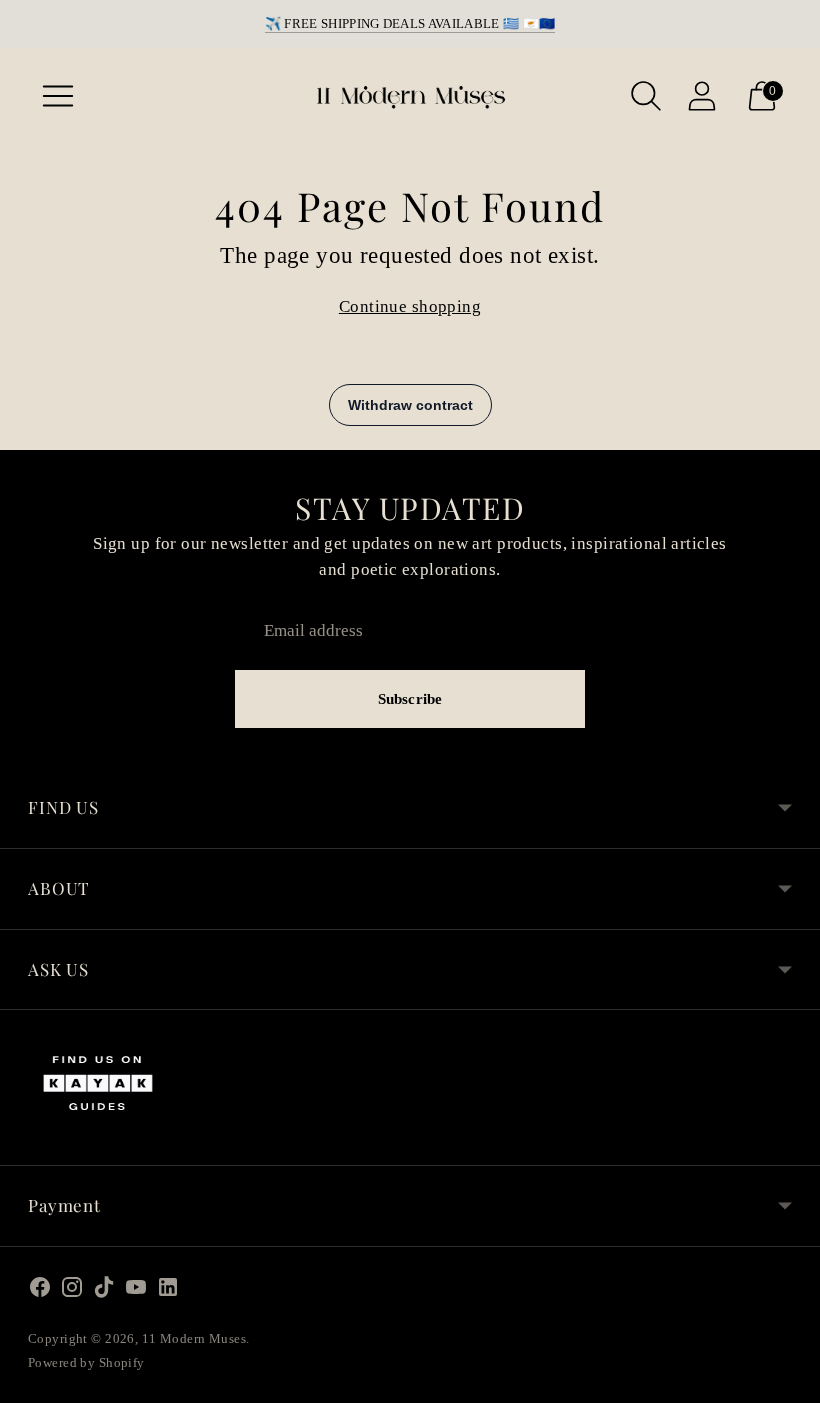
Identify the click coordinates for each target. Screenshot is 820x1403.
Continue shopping (410, 306)
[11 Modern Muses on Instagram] (72, 1291)
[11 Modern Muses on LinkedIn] (168, 1291)
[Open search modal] (646, 96)
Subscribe (410, 699)
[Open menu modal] (58, 96)
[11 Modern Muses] (410, 96)
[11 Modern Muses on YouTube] (136, 1291)
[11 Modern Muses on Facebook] (40, 1291)
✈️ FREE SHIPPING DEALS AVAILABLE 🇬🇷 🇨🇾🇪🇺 (410, 23)
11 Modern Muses (194, 1338)
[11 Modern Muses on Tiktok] (104, 1291)
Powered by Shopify (86, 1362)
